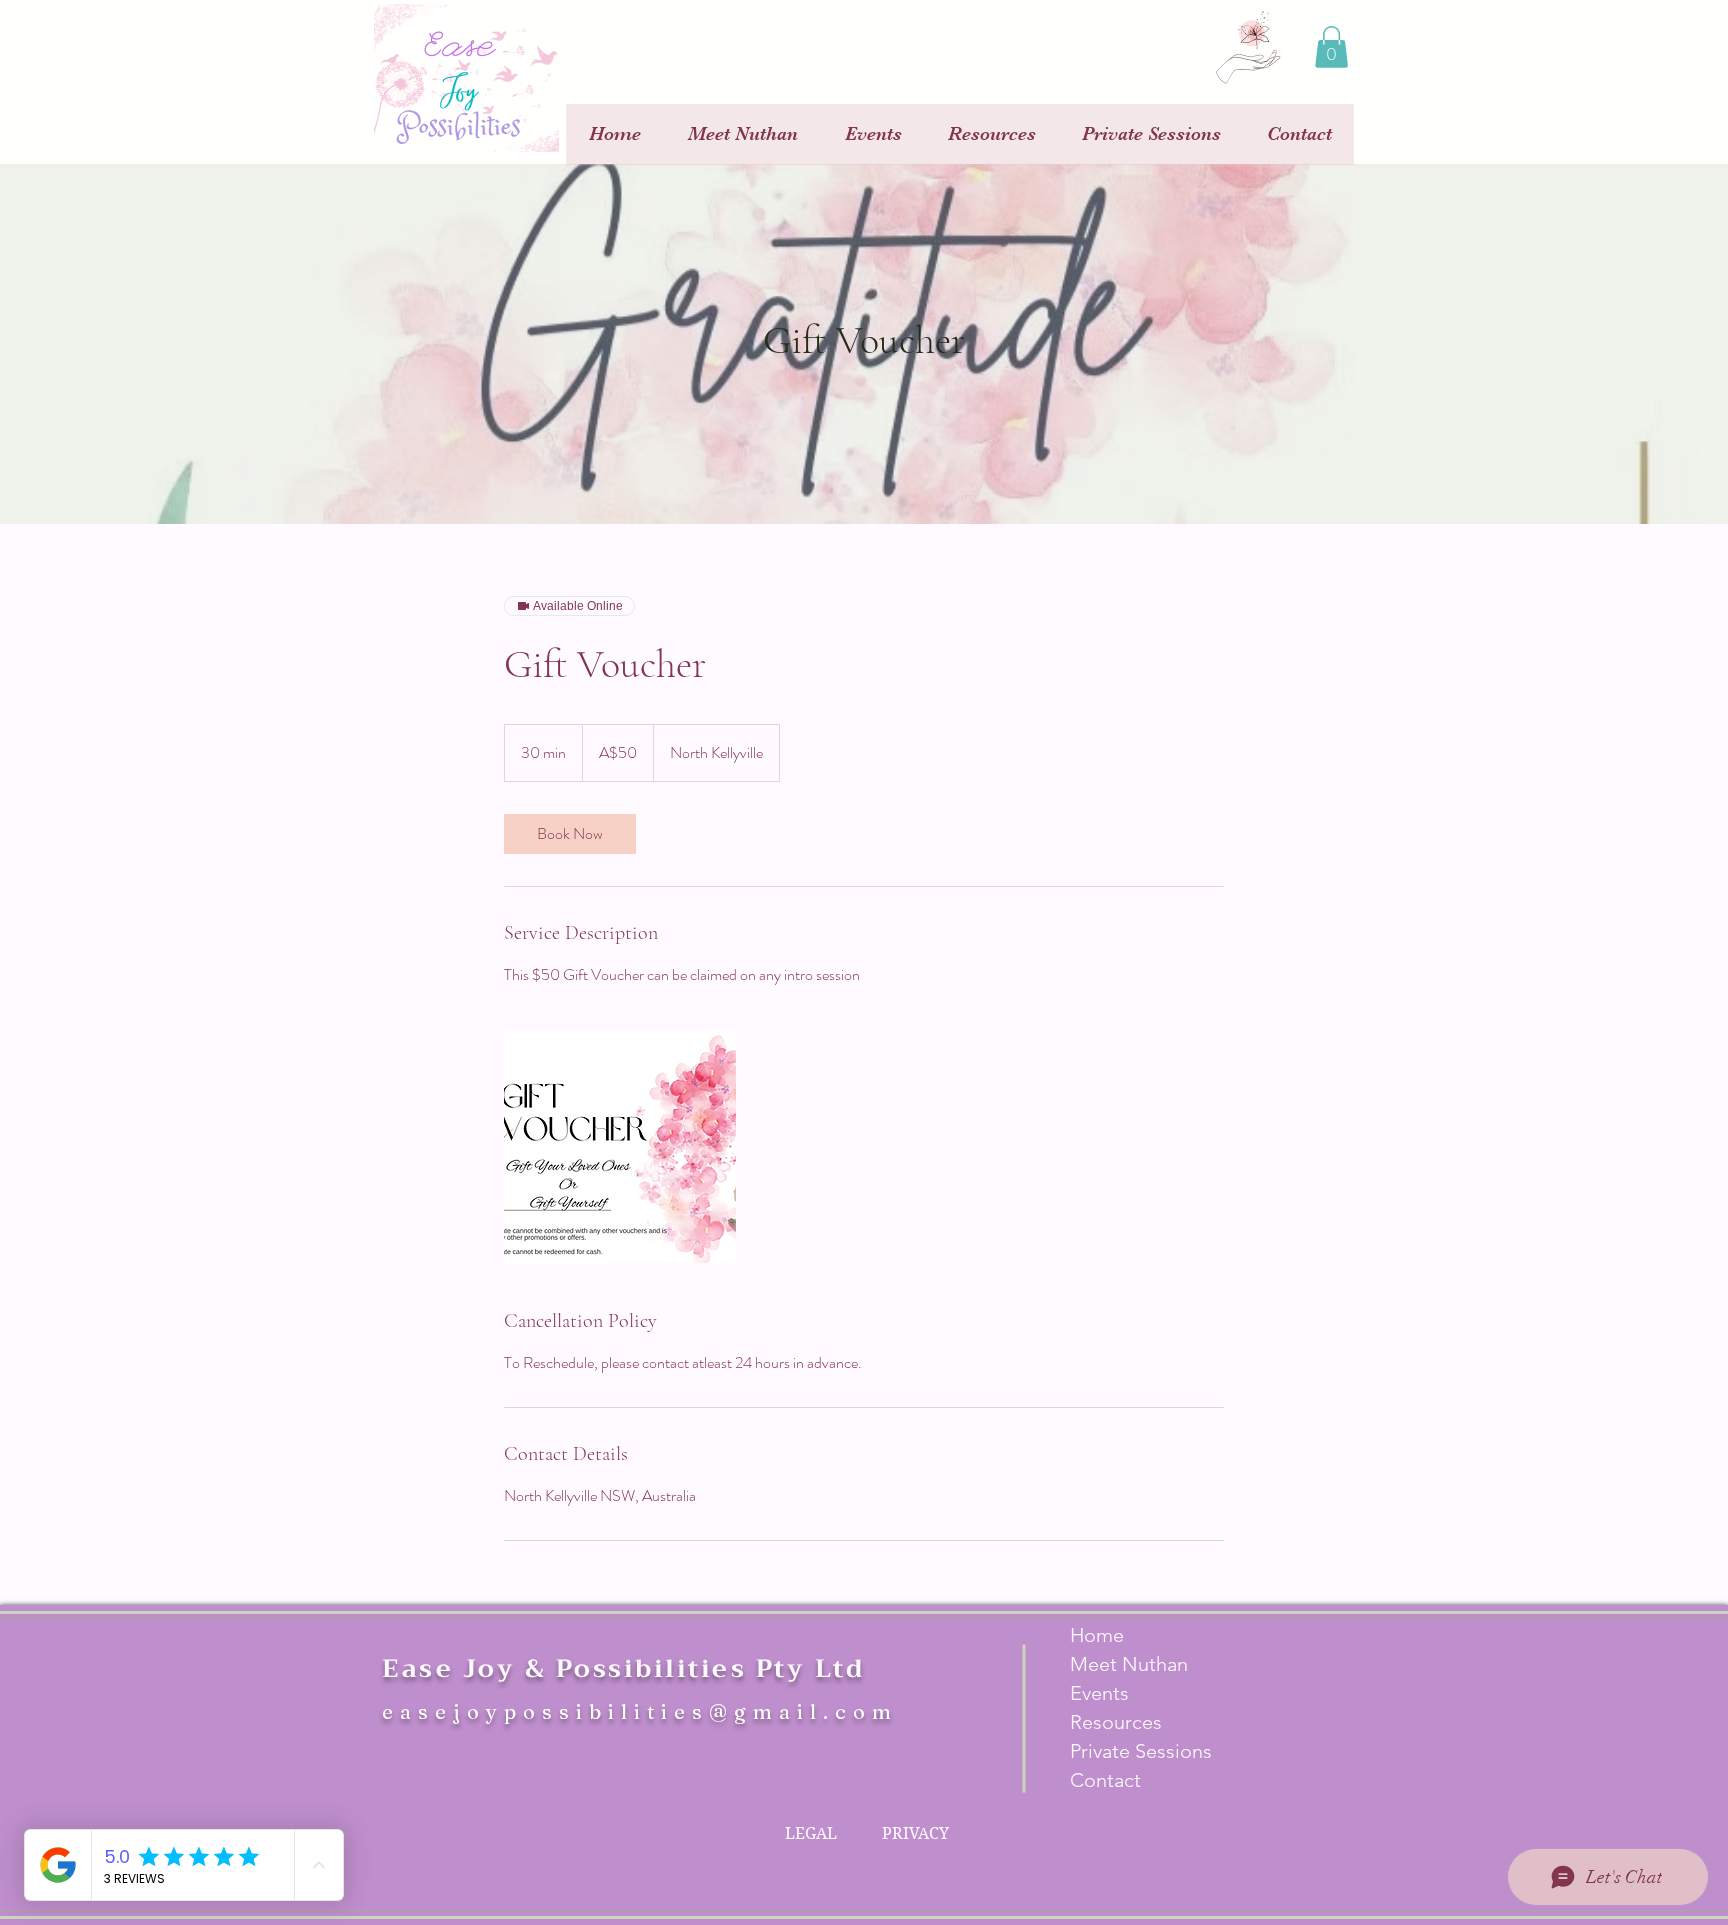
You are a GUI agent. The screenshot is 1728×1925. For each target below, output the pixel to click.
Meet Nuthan (1129, 1664)
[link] (570, 834)
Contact (1105, 1780)
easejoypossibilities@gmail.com (640, 1711)
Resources (1116, 1722)
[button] (1331, 47)
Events (1099, 1693)
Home (1097, 1635)
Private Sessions (1141, 1751)
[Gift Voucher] (620, 1147)
